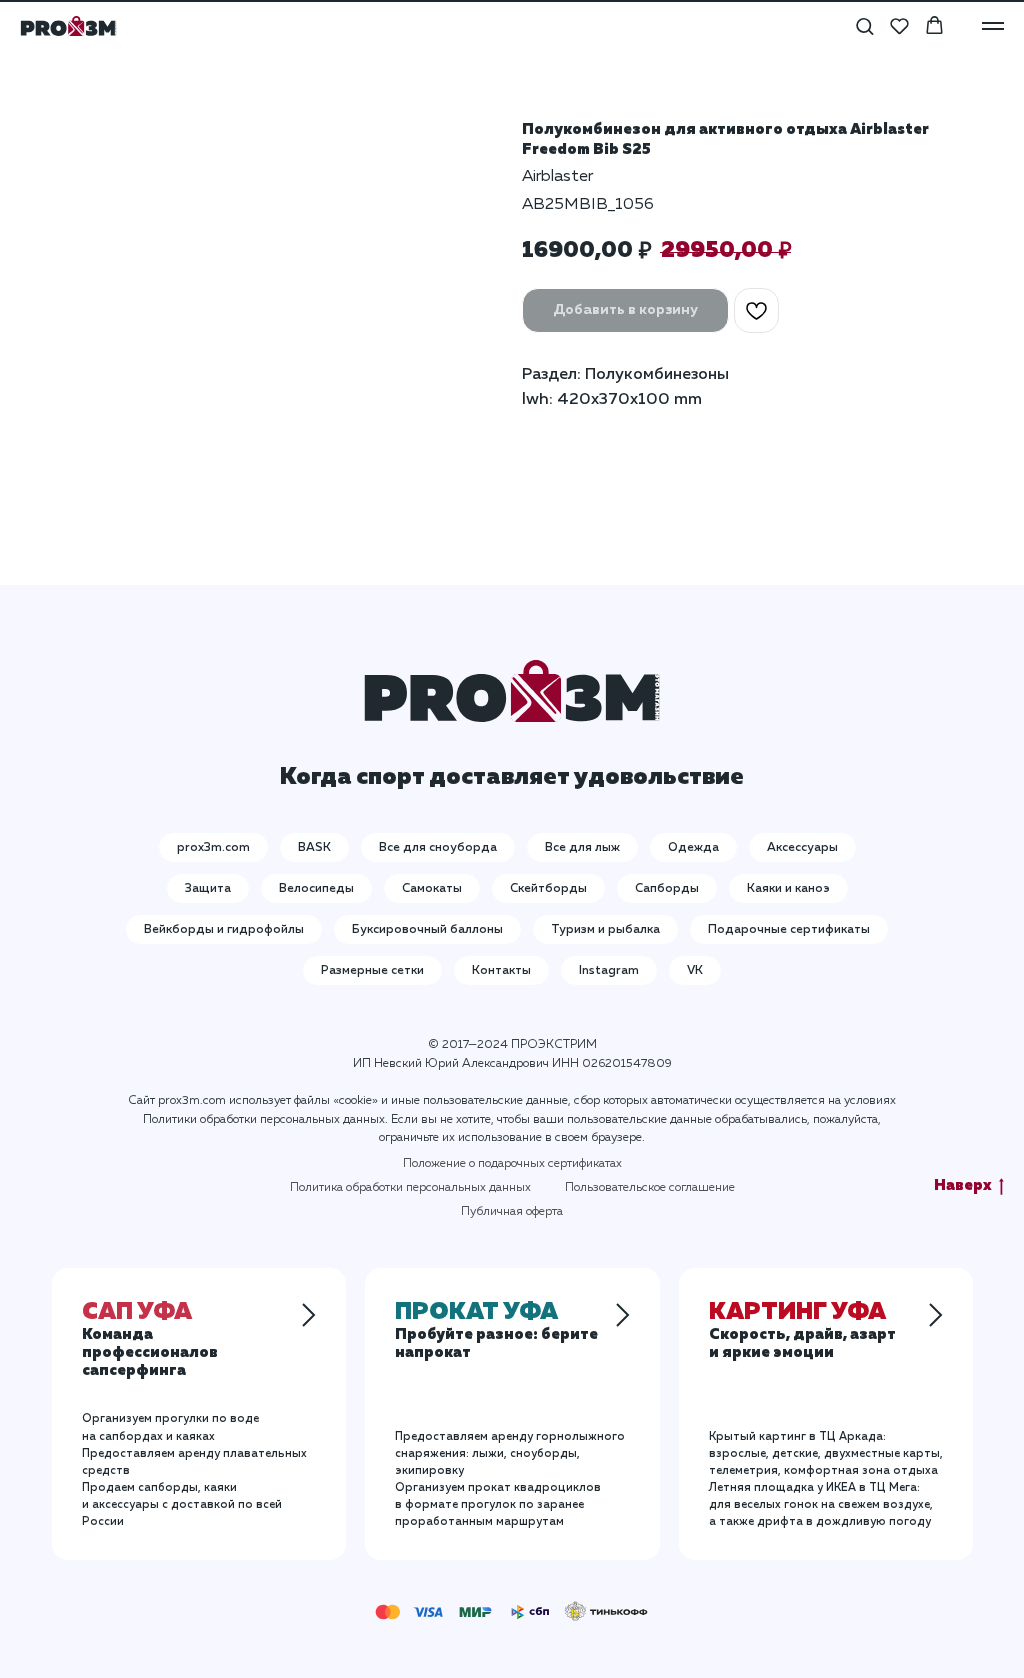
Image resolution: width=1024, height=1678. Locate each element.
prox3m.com (213, 848)
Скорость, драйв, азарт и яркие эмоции (802, 1334)
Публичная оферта (512, 1212)
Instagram (609, 971)
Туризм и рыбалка (605, 930)
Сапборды (667, 889)
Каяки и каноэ (788, 889)
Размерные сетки (372, 971)
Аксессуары (802, 848)
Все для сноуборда (438, 848)
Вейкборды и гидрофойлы (224, 930)
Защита (208, 889)
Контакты (501, 971)
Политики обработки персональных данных (264, 1120)
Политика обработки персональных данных (410, 1188)
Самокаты (432, 889)
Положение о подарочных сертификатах (512, 1164)
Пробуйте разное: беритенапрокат (496, 1334)
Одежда (693, 848)
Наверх (963, 1185)
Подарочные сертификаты (789, 930)
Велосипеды (316, 889)
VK (695, 971)
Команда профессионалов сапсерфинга (150, 1343)
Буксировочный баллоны (427, 930)
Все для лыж (582, 848)
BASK (314, 848)
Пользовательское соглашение (650, 1188)
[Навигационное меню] (993, 26)
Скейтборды (548, 889)
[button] (864, 25)
